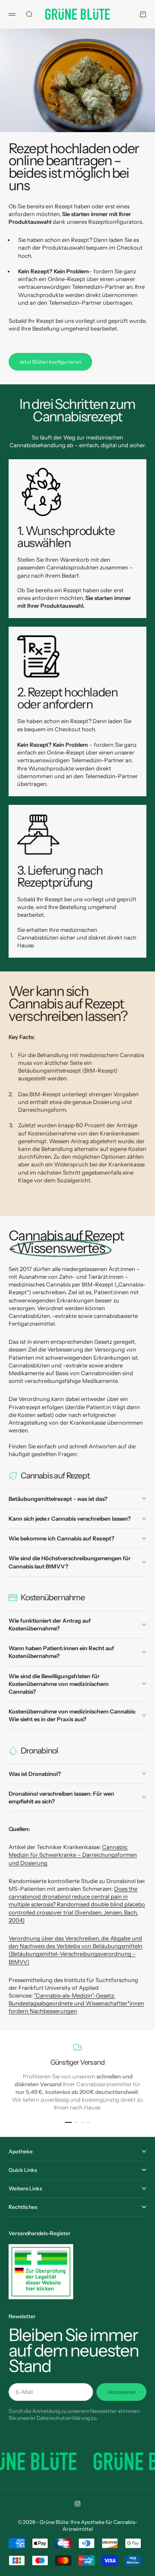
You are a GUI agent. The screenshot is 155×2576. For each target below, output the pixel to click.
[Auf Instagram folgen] (77, 2504)
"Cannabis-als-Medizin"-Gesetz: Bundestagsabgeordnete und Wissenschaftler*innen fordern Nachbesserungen (76, 2003)
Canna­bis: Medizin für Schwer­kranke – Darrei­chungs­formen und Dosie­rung (73, 1855)
